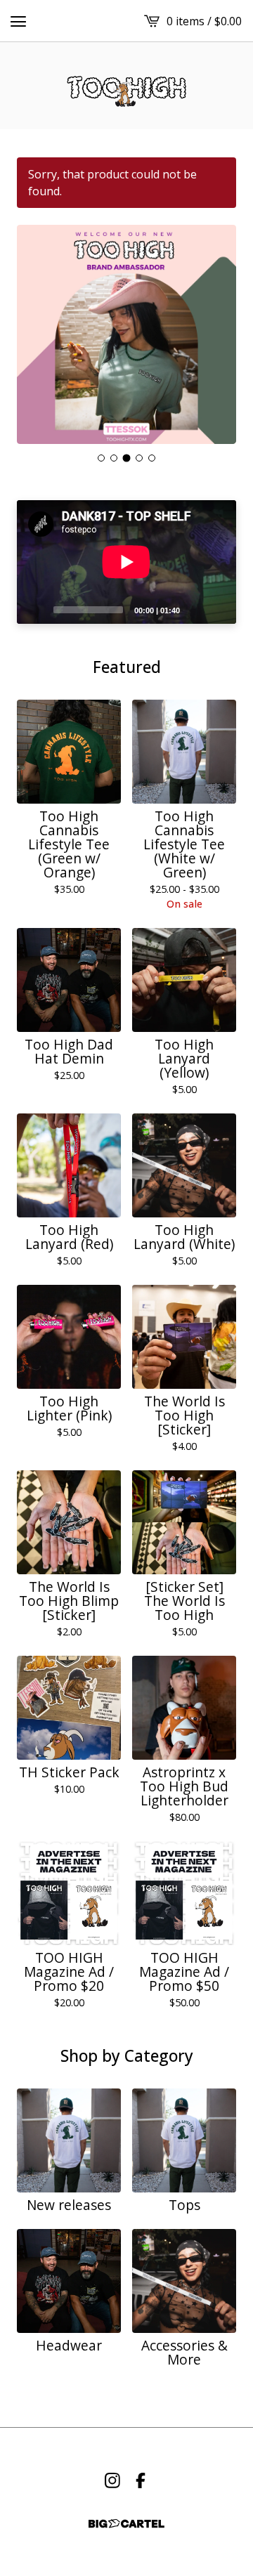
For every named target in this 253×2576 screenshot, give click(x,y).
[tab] (101, 458)
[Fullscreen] (217, 609)
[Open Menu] (18, 21)
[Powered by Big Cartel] (126, 2524)
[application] (126, 562)
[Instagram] (112, 2480)
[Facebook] (141, 2480)
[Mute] (195, 609)
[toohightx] (126, 86)
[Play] (34, 609)
